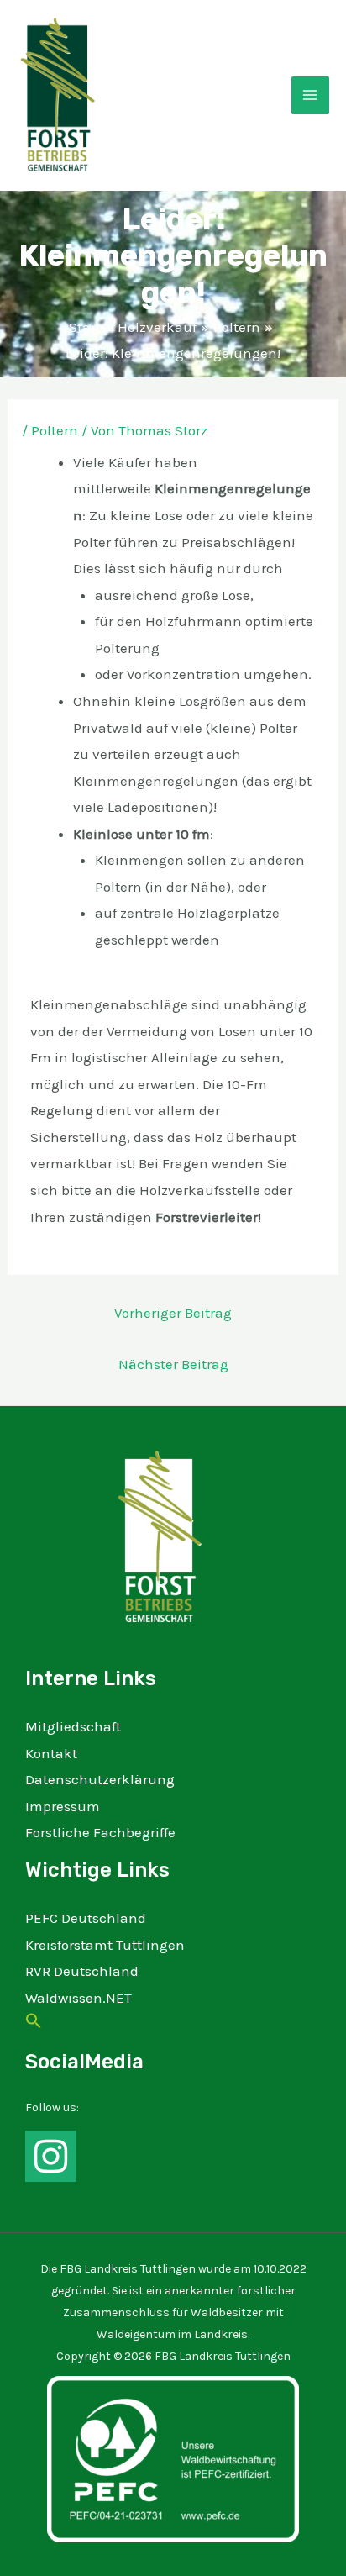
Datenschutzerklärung (100, 1779)
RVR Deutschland (82, 1971)
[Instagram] (51, 2156)
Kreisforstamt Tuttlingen (105, 1945)
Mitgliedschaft (73, 1726)
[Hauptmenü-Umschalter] (311, 96)
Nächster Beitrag (173, 1364)
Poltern (55, 430)
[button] (34, 2024)
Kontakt (51, 1753)
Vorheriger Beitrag (173, 1313)
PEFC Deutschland (86, 1918)
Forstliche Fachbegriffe (100, 1832)
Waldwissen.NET (79, 1998)
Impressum (63, 1806)
